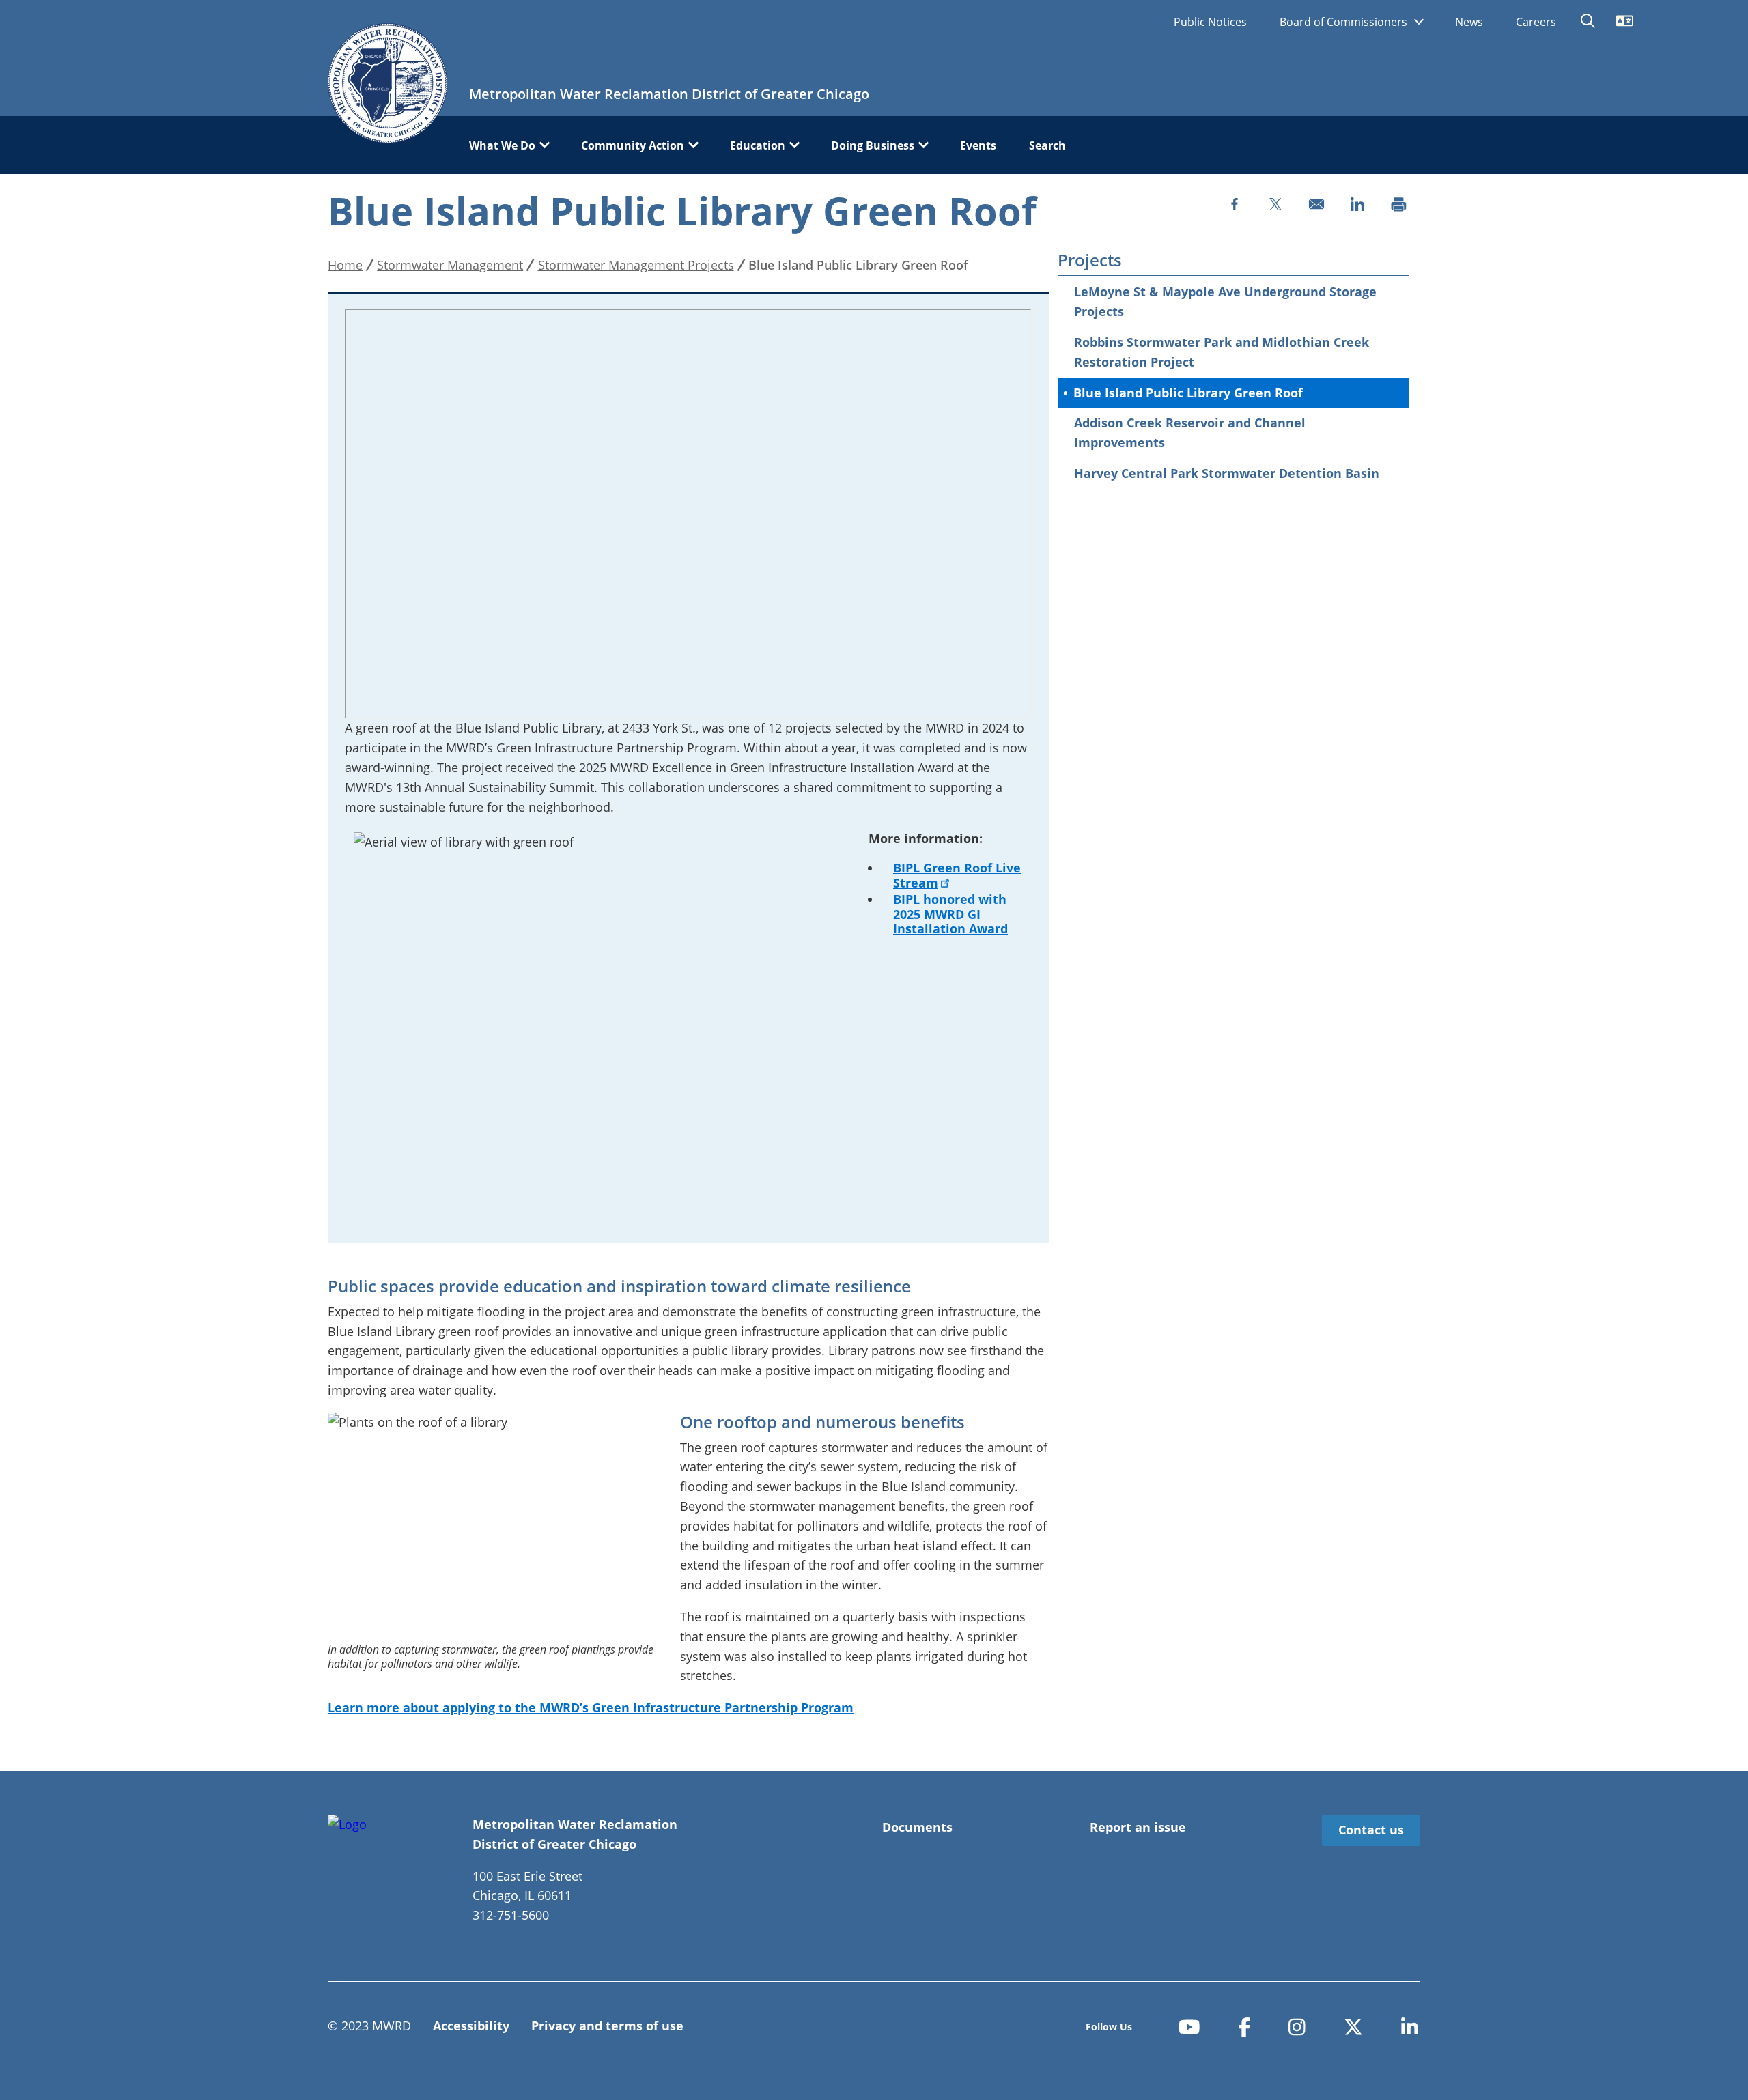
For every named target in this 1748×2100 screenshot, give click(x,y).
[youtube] (1189, 2027)
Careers (1536, 22)
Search (1047, 145)
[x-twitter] (1353, 2027)
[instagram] (1297, 2027)
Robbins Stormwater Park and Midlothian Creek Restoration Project (1222, 352)
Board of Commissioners (1345, 22)
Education (758, 145)
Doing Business (873, 145)
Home (345, 265)
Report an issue (1138, 1827)
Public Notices (1210, 22)
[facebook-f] (1245, 2027)
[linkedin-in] (1410, 2027)
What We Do (502, 145)
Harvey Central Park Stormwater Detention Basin (1227, 473)
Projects (1090, 260)
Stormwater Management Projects (636, 265)
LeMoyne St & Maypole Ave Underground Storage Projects (1225, 301)
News (1469, 22)
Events (978, 145)
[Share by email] (1316, 204)
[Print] (1398, 204)
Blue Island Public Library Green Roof (1188, 393)
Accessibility (471, 2026)
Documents (917, 1827)
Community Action (633, 145)
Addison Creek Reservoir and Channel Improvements (1190, 432)
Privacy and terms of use (607, 2026)
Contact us (1371, 1830)
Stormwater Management (450, 265)
